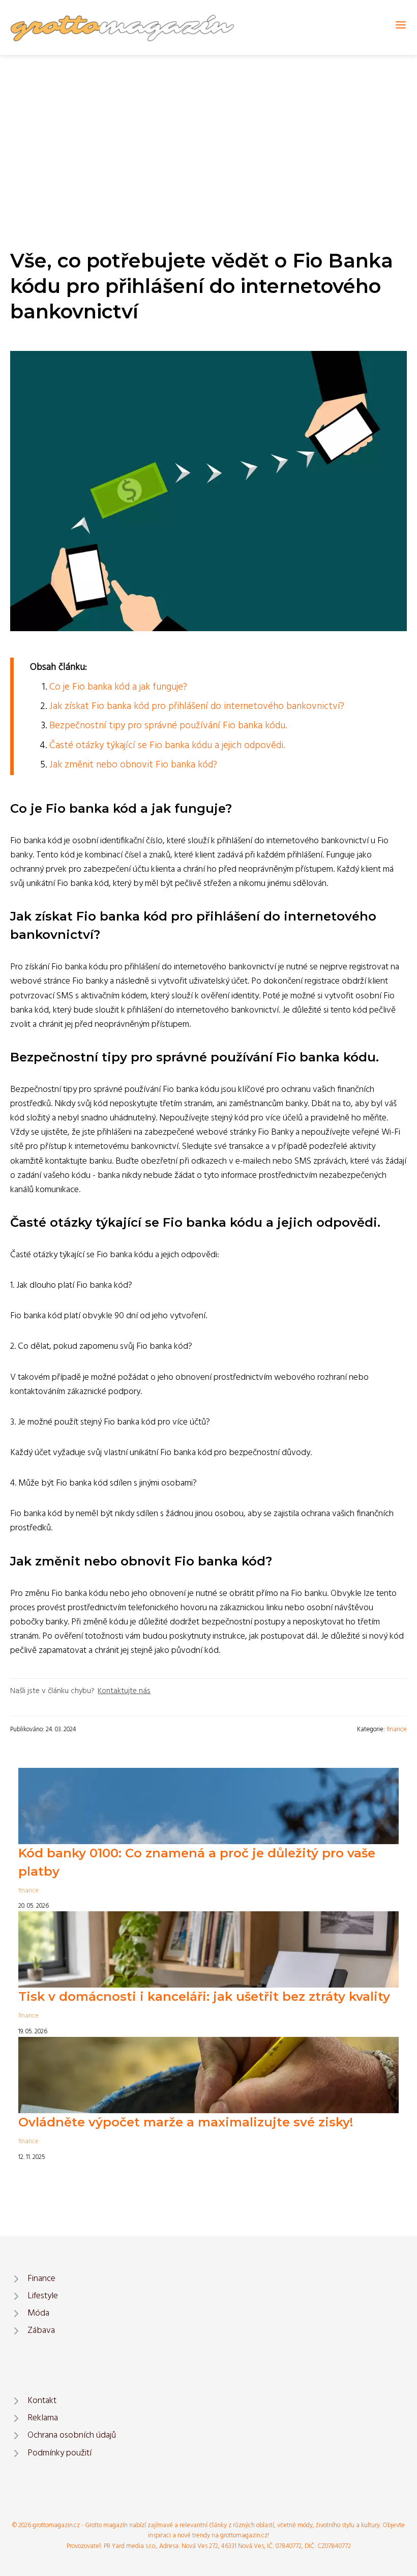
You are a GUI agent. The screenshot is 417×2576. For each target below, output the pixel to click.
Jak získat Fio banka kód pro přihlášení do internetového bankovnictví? (197, 706)
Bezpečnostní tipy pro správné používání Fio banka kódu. (168, 726)
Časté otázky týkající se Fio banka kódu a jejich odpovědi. (167, 746)
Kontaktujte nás (124, 1691)
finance (397, 1729)
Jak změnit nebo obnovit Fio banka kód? (133, 765)
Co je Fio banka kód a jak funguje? (118, 687)
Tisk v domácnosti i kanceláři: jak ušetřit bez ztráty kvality (204, 1996)
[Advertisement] (208, 131)
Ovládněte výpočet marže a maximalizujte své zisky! (186, 2122)
